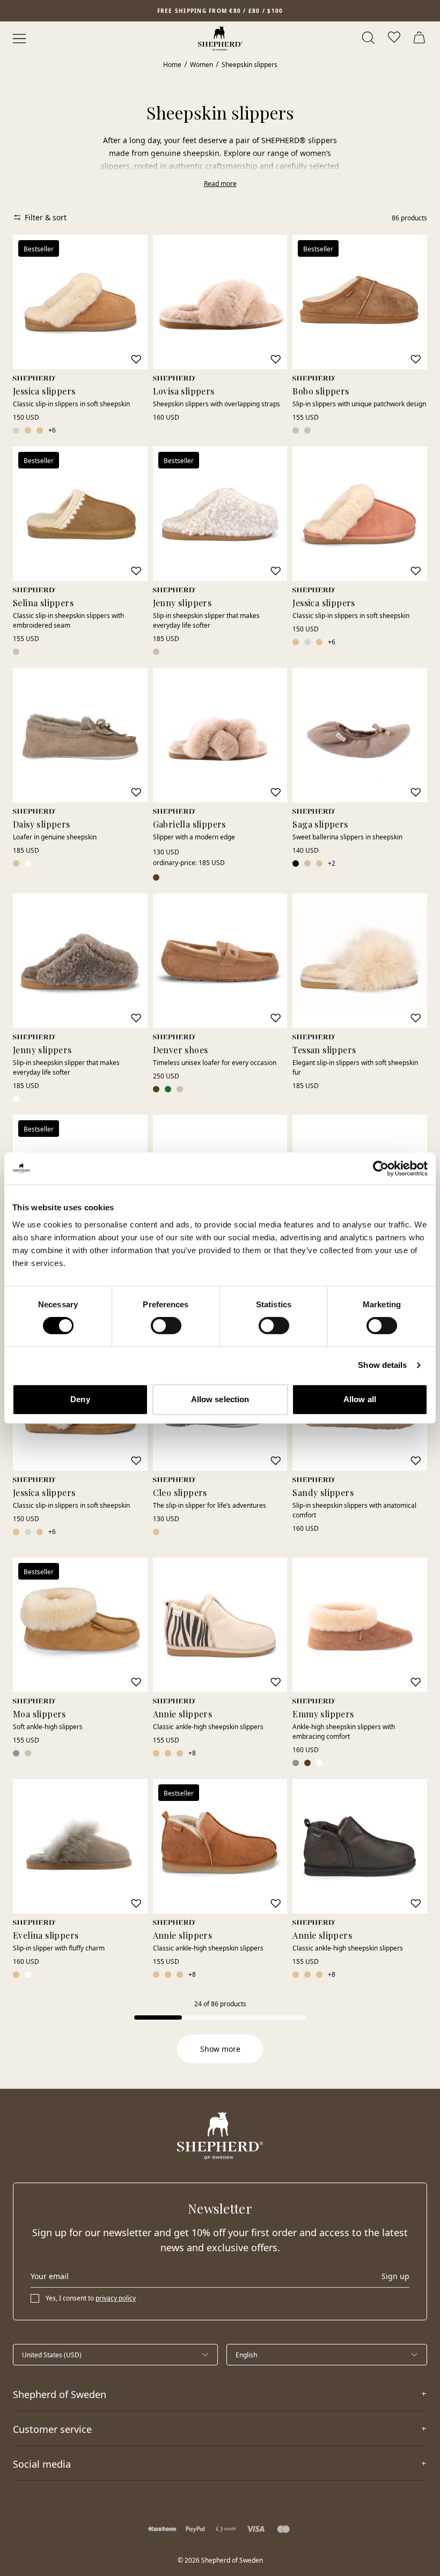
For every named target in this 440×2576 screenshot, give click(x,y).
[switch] (166, 1326)
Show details (382, 1365)
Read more (220, 184)
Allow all (360, 1399)
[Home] (220, 39)
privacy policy (116, 2298)
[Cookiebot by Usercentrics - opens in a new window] (381, 1168)
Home (172, 65)
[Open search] (369, 39)
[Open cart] (421, 39)
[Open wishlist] (395, 39)
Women (201, 65)
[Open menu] (19, 39)
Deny (80, 1399)
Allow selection (220, 1399)
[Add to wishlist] (136, 359)
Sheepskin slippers (250, 65)
